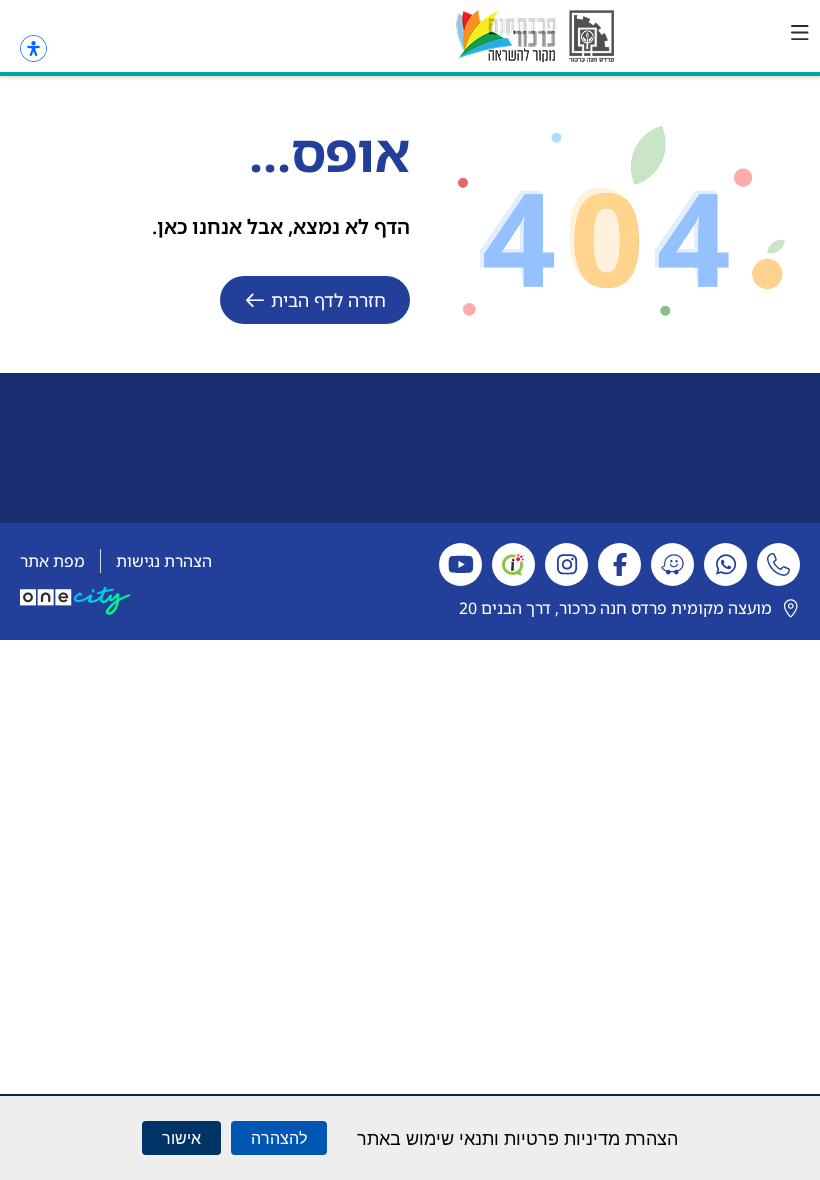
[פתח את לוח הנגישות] (33, 48)
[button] (800, 33)
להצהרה (279, 1138)
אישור (181, 1138)
